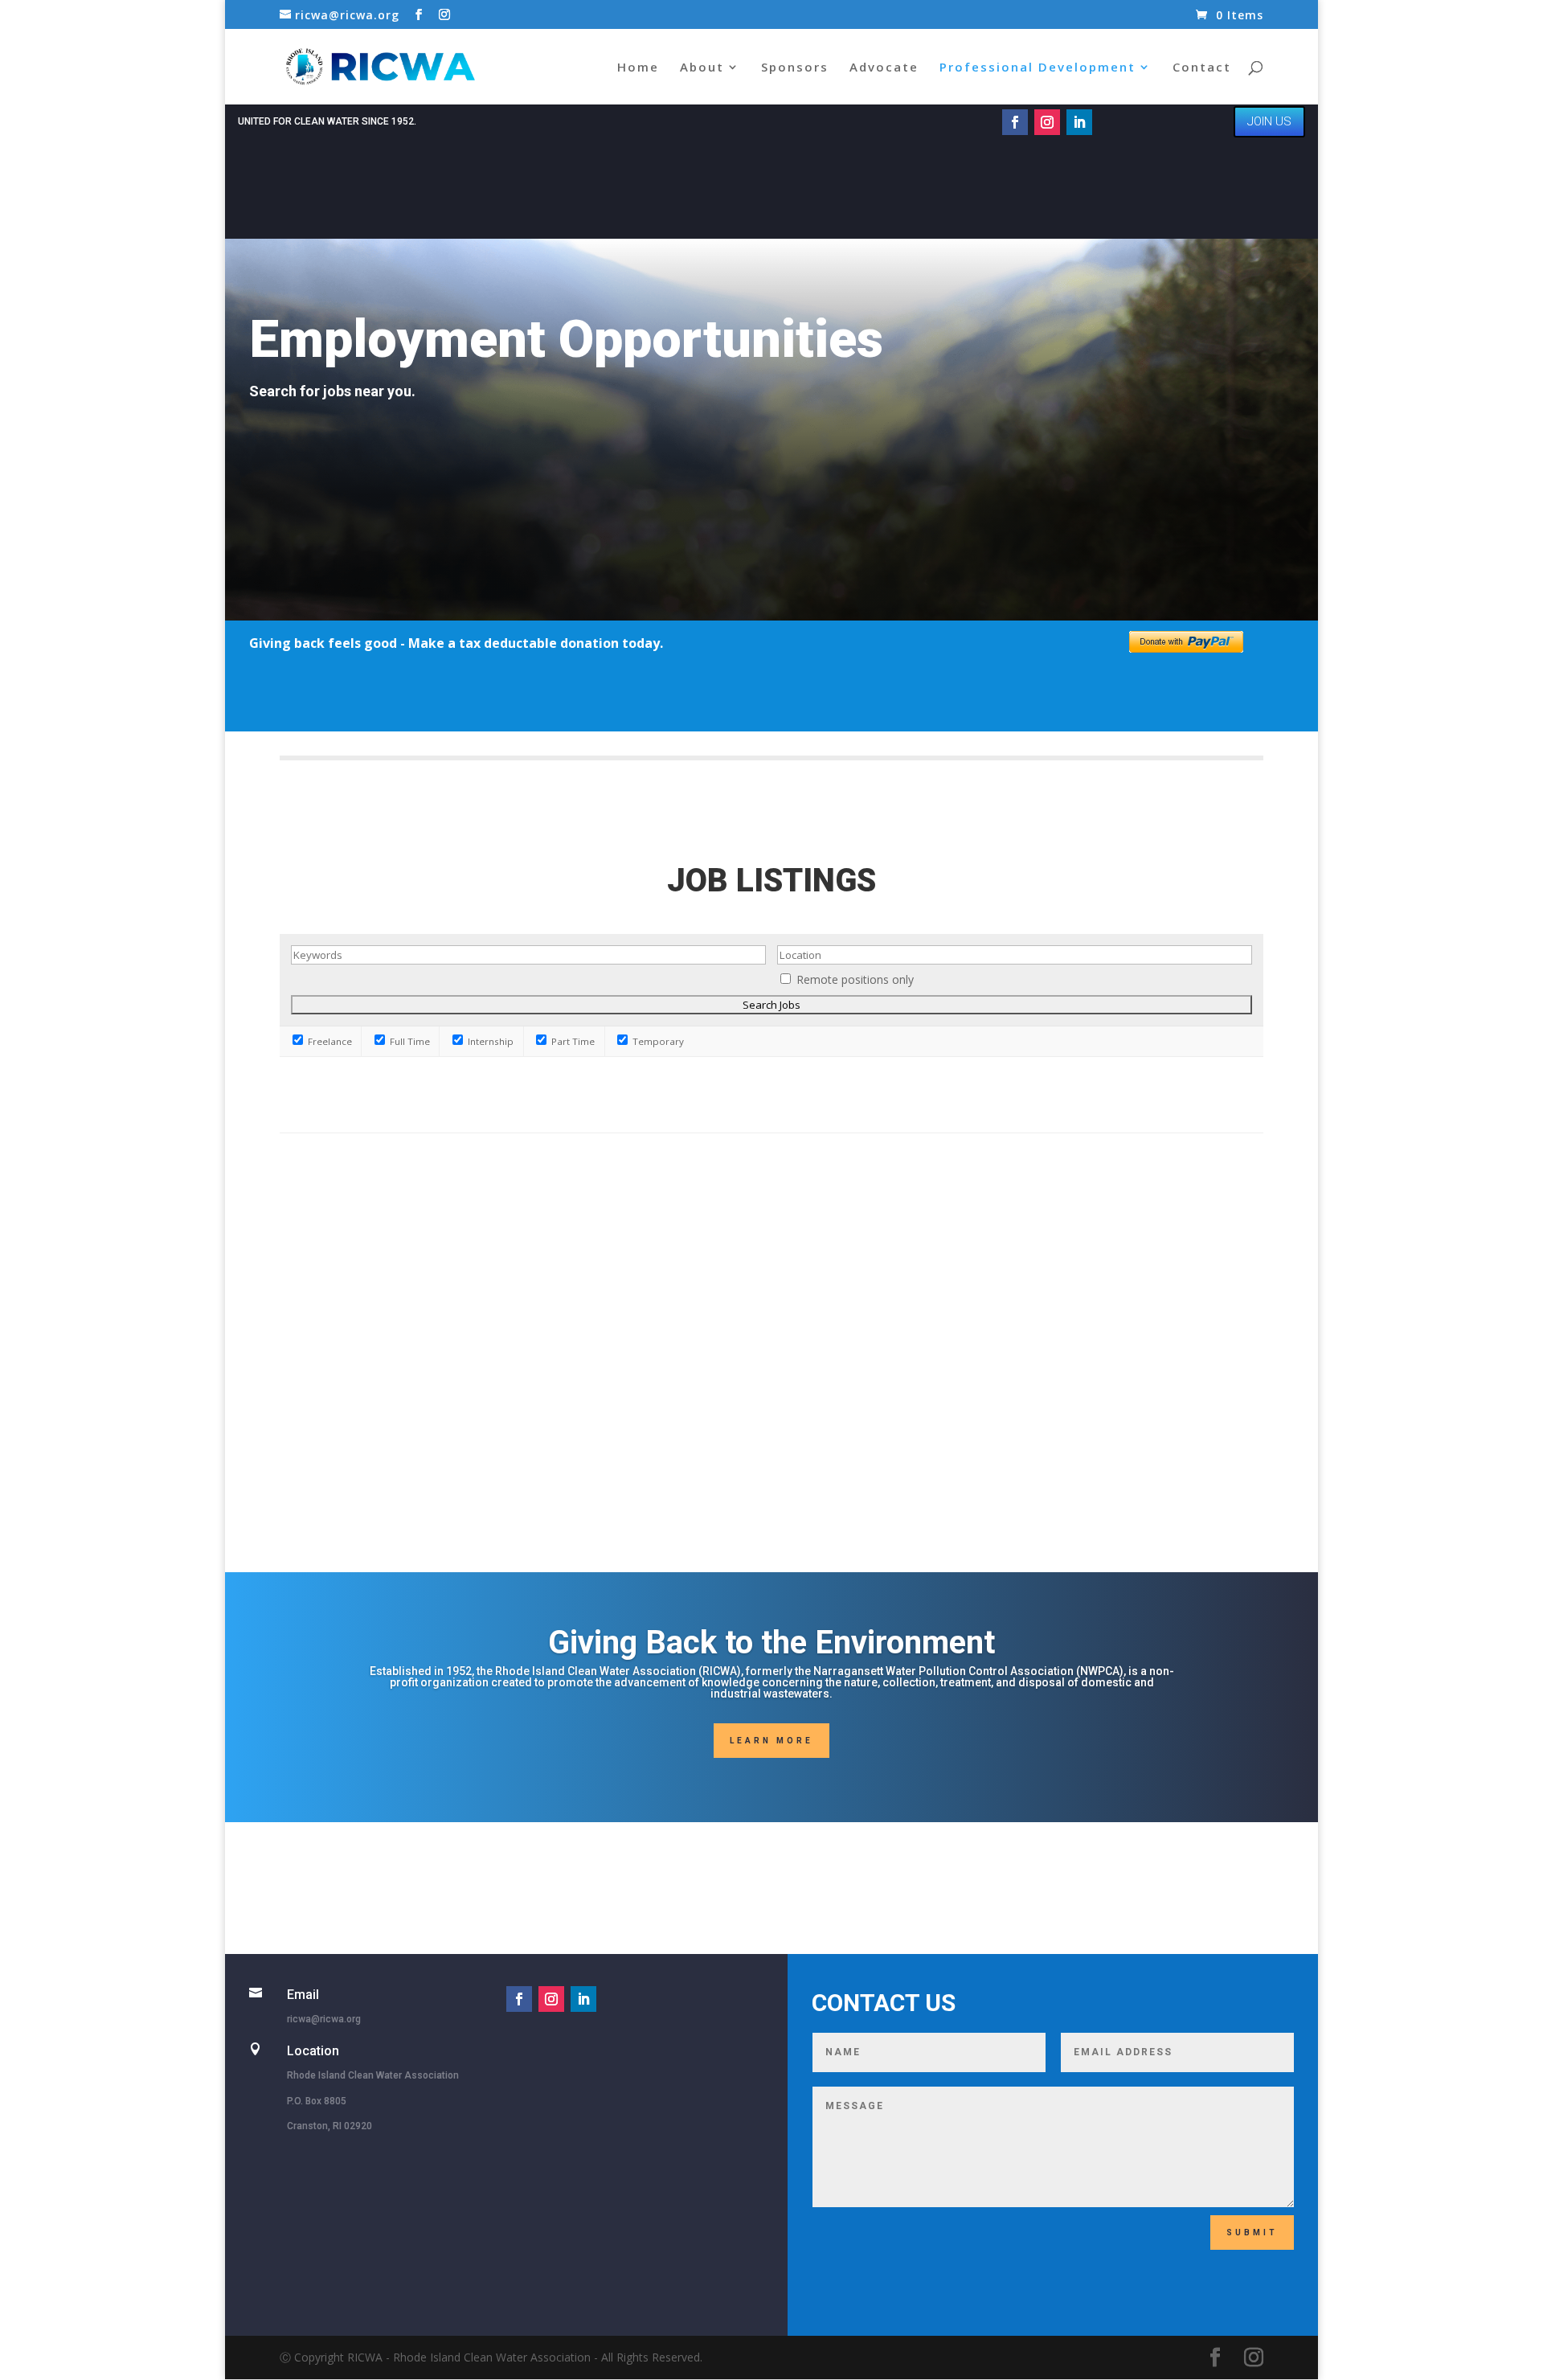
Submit (1252, 2233)
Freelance (329, 1041)
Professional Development (1038, 68)
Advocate (884, 68)
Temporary (657, 1041)
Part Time (572, 1041)
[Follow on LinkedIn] (1079, 122)
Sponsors (795, 68)
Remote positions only (855, 979)
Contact (1202, 68)
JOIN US (1269, 121)
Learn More (771, 1741)
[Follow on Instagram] (1047, 122)
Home (638, 68)
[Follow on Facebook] (1015, 122)
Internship (489, 1041)
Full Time (409, 1041)
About (702, 68)
